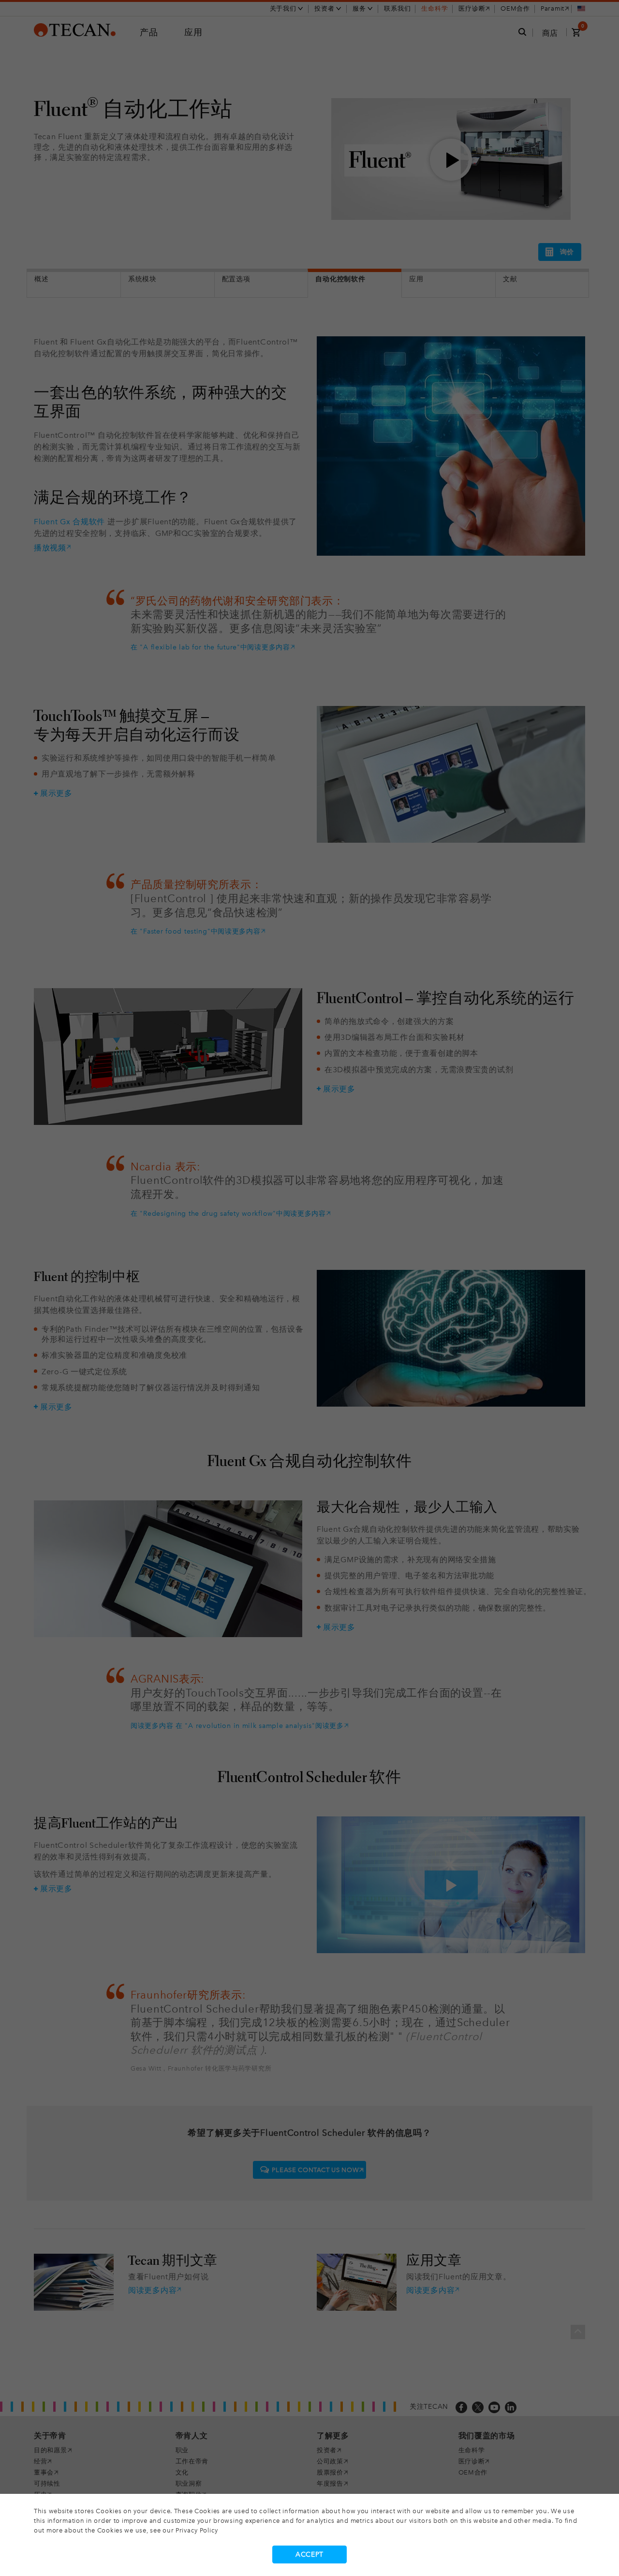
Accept (309, 2554)
